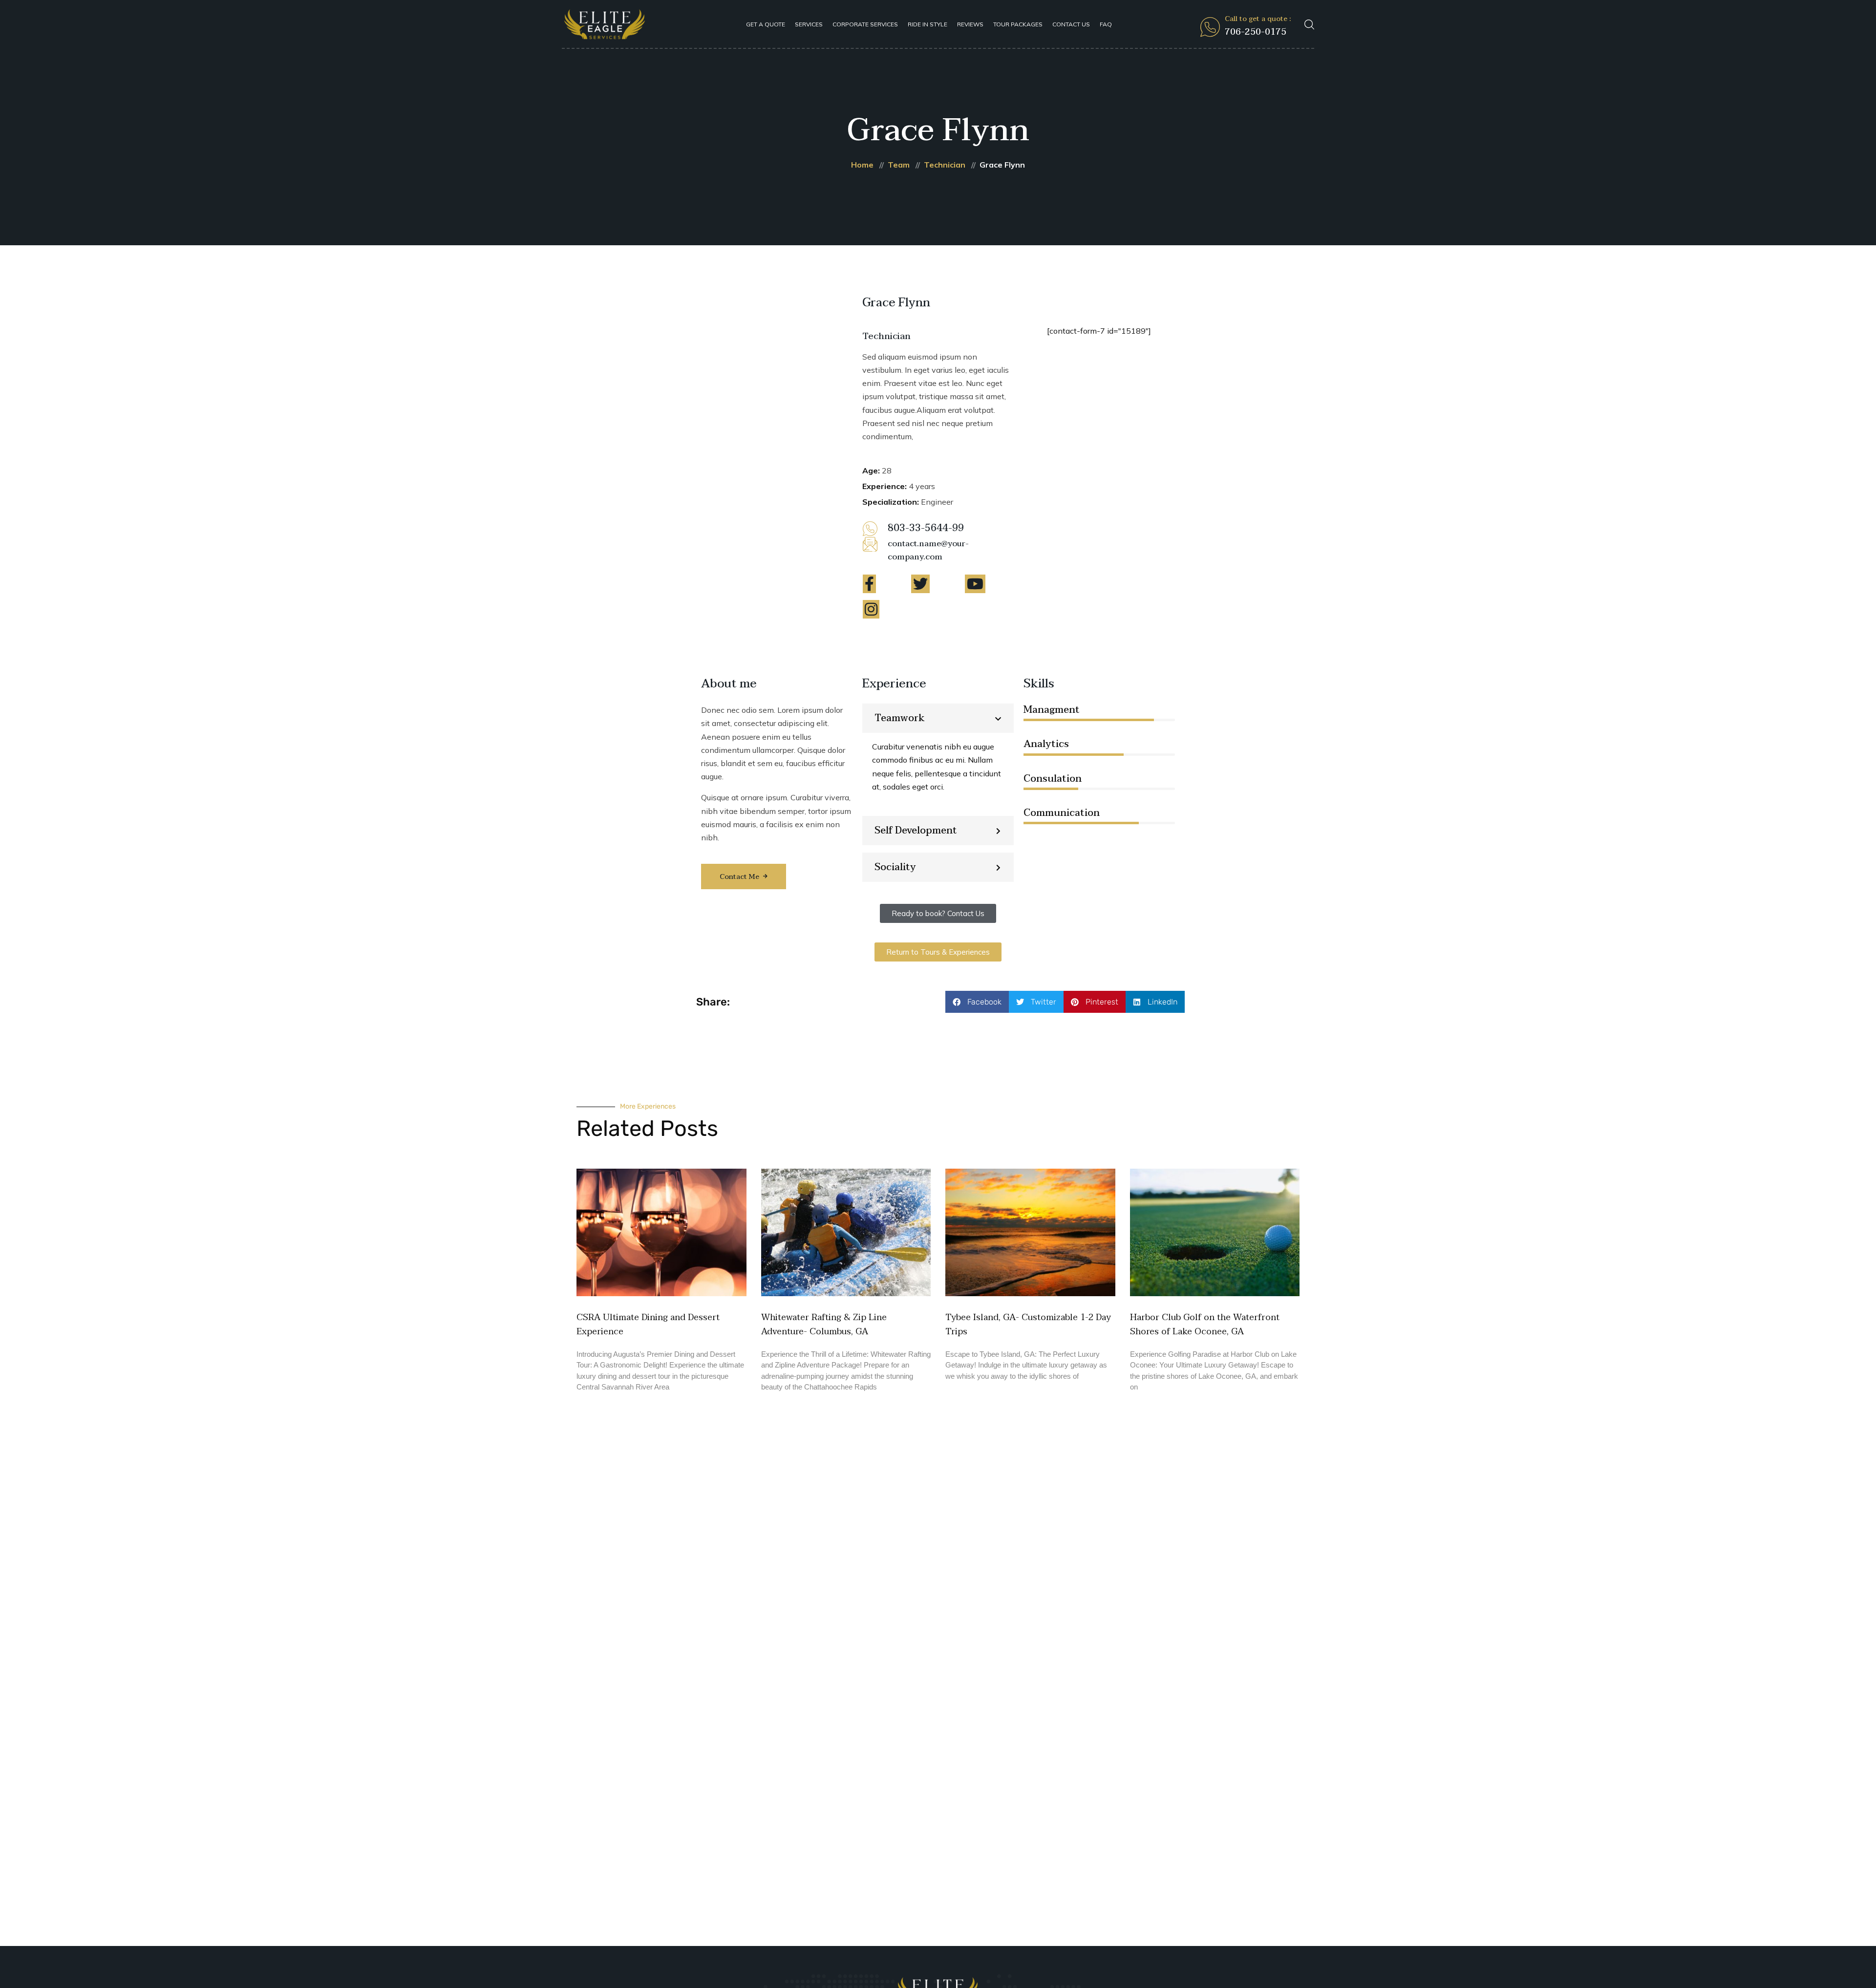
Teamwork (900, 718)
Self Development (916, 831)
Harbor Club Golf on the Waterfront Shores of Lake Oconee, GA (1205, 1325)
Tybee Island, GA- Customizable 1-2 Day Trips (1028, 1325)
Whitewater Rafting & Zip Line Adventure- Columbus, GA (824, 1325)
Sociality (895, 867)
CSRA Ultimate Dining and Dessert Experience (648, 1325)
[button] (938, 718)
